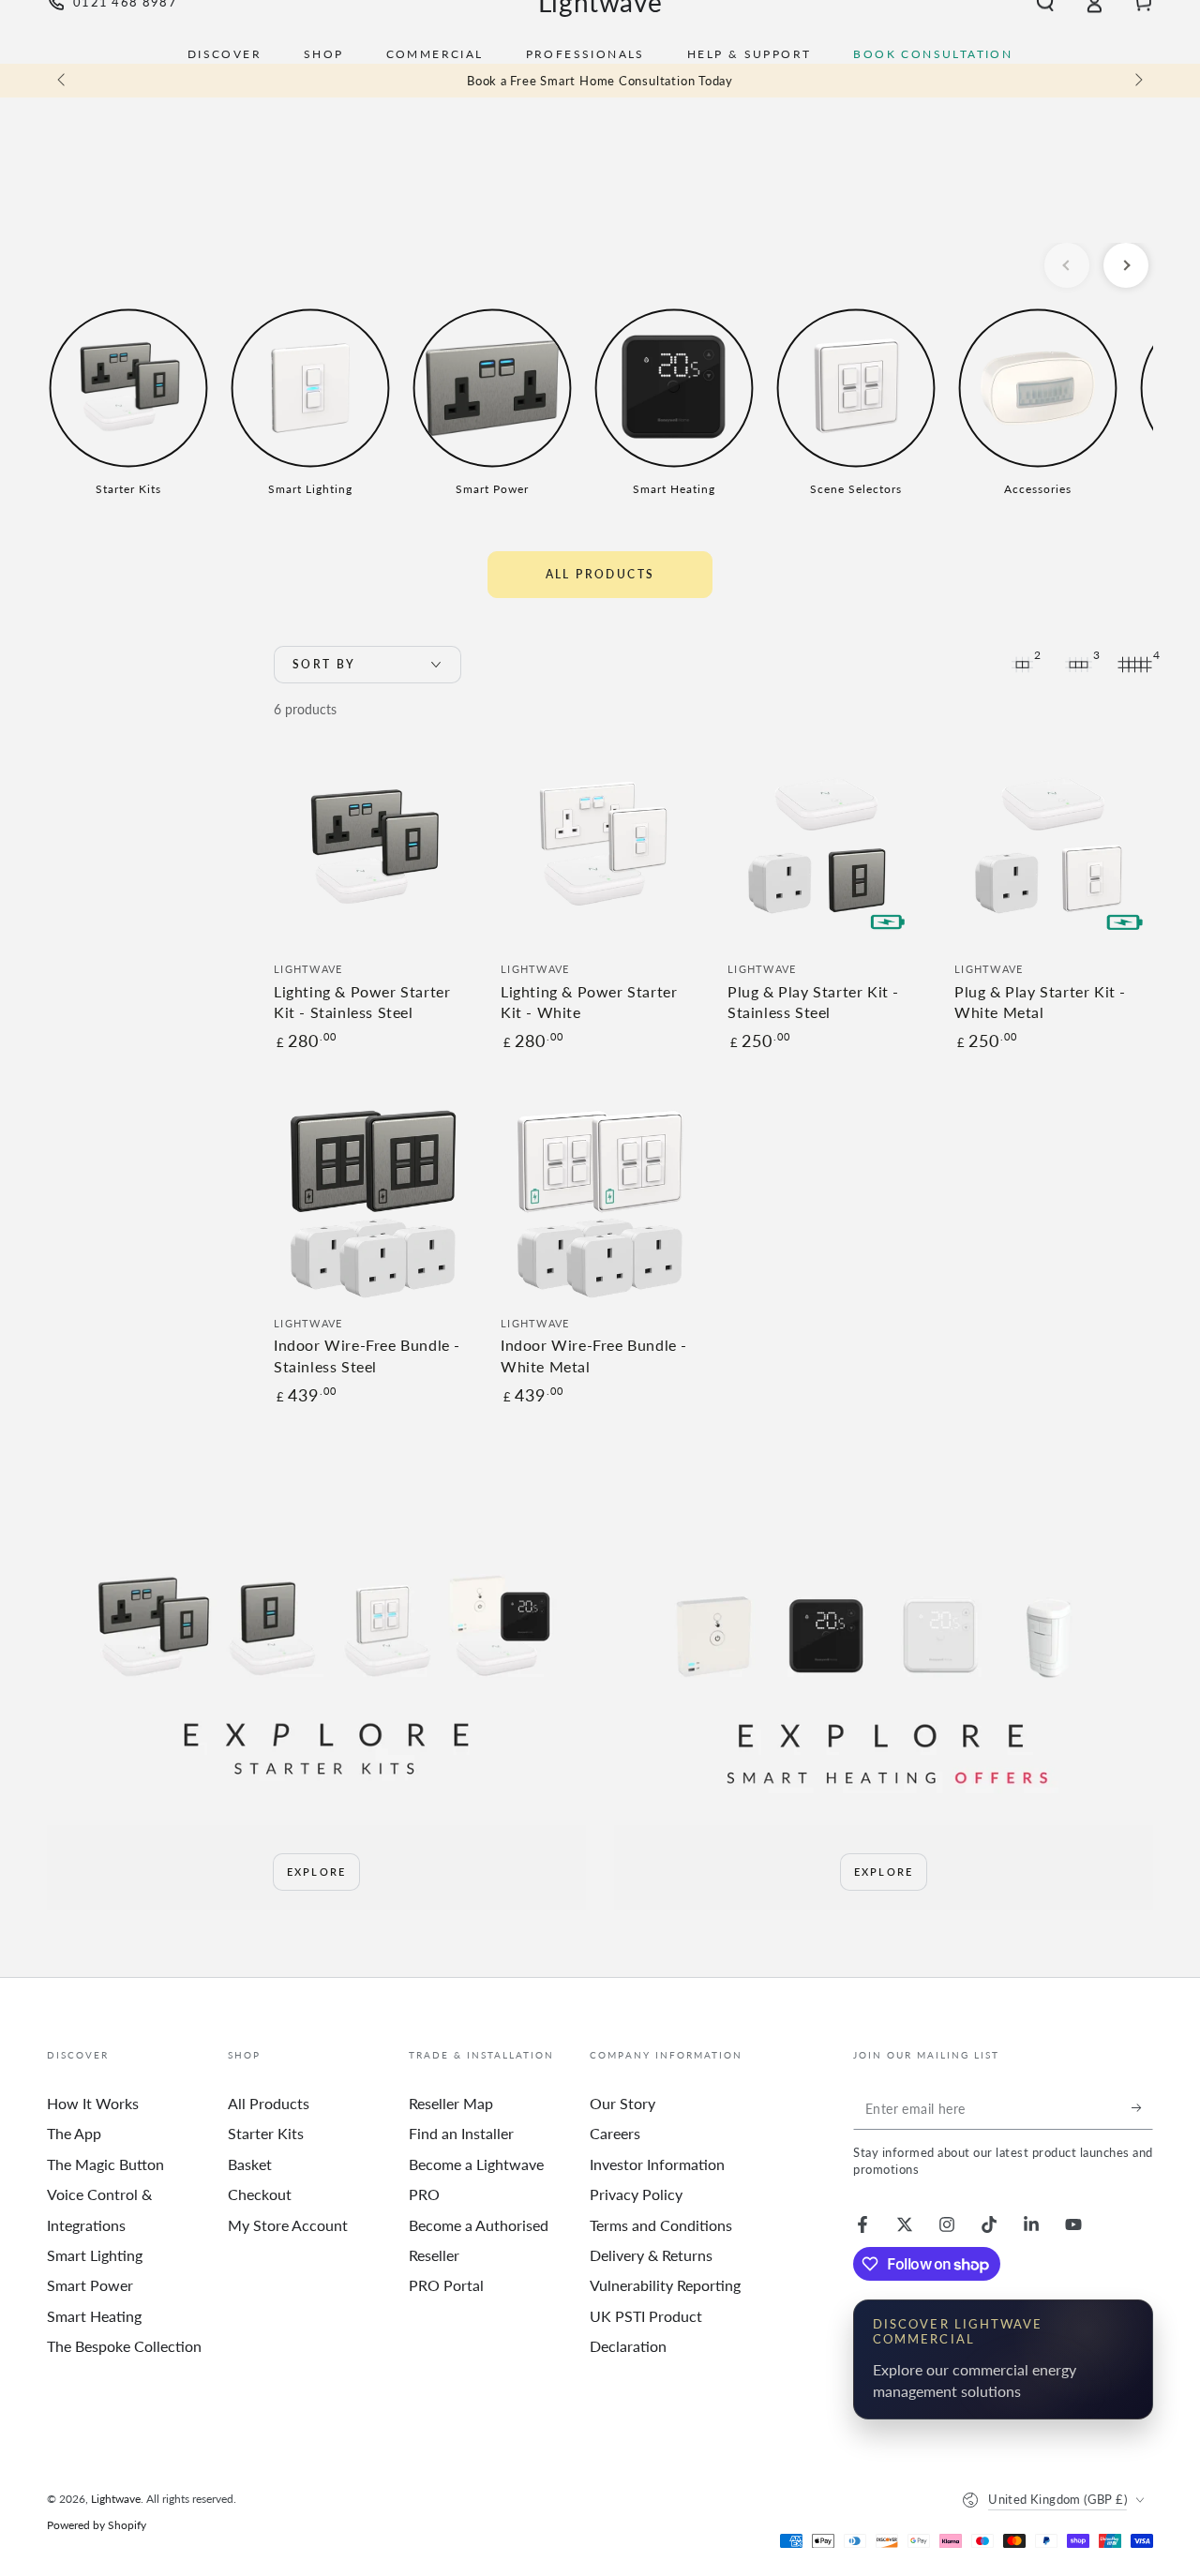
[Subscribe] (1142, 2108)
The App (74, 2133)
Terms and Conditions (661, 2225)
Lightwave (116, 2499)
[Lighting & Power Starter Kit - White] (600, 848)
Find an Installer (461, 2133)
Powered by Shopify (97, 2525)
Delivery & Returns (651, 2255)
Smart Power (90, 2285)
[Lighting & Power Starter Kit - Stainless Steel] (373, 848)
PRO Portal (446, 2285)
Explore (884, 1872)
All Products (600, 574)
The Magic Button (105, 2164)
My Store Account (288, 2225)
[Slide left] (63, 81)
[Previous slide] (1067, 265)
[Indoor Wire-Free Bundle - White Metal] (600, 1203)
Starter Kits (266, 2133)
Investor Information (657, 2164)
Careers (615, 2133)
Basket (250, 2164)
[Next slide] (1126, 265)
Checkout (260, 2194)
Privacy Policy (636, 2194)
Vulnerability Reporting (665, 2285)
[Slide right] (1137, 81)
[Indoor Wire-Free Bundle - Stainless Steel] (373, 1203)
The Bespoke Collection (124, 2346)
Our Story (622, 2103)
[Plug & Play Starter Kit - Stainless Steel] (827, 848)
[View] (316, 1674)
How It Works (93, 2103)
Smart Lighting (95, 2255)
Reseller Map (451, 2103)
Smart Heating (94, 2316)
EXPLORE (316, 1872)
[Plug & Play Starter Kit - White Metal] (1054, 848)
